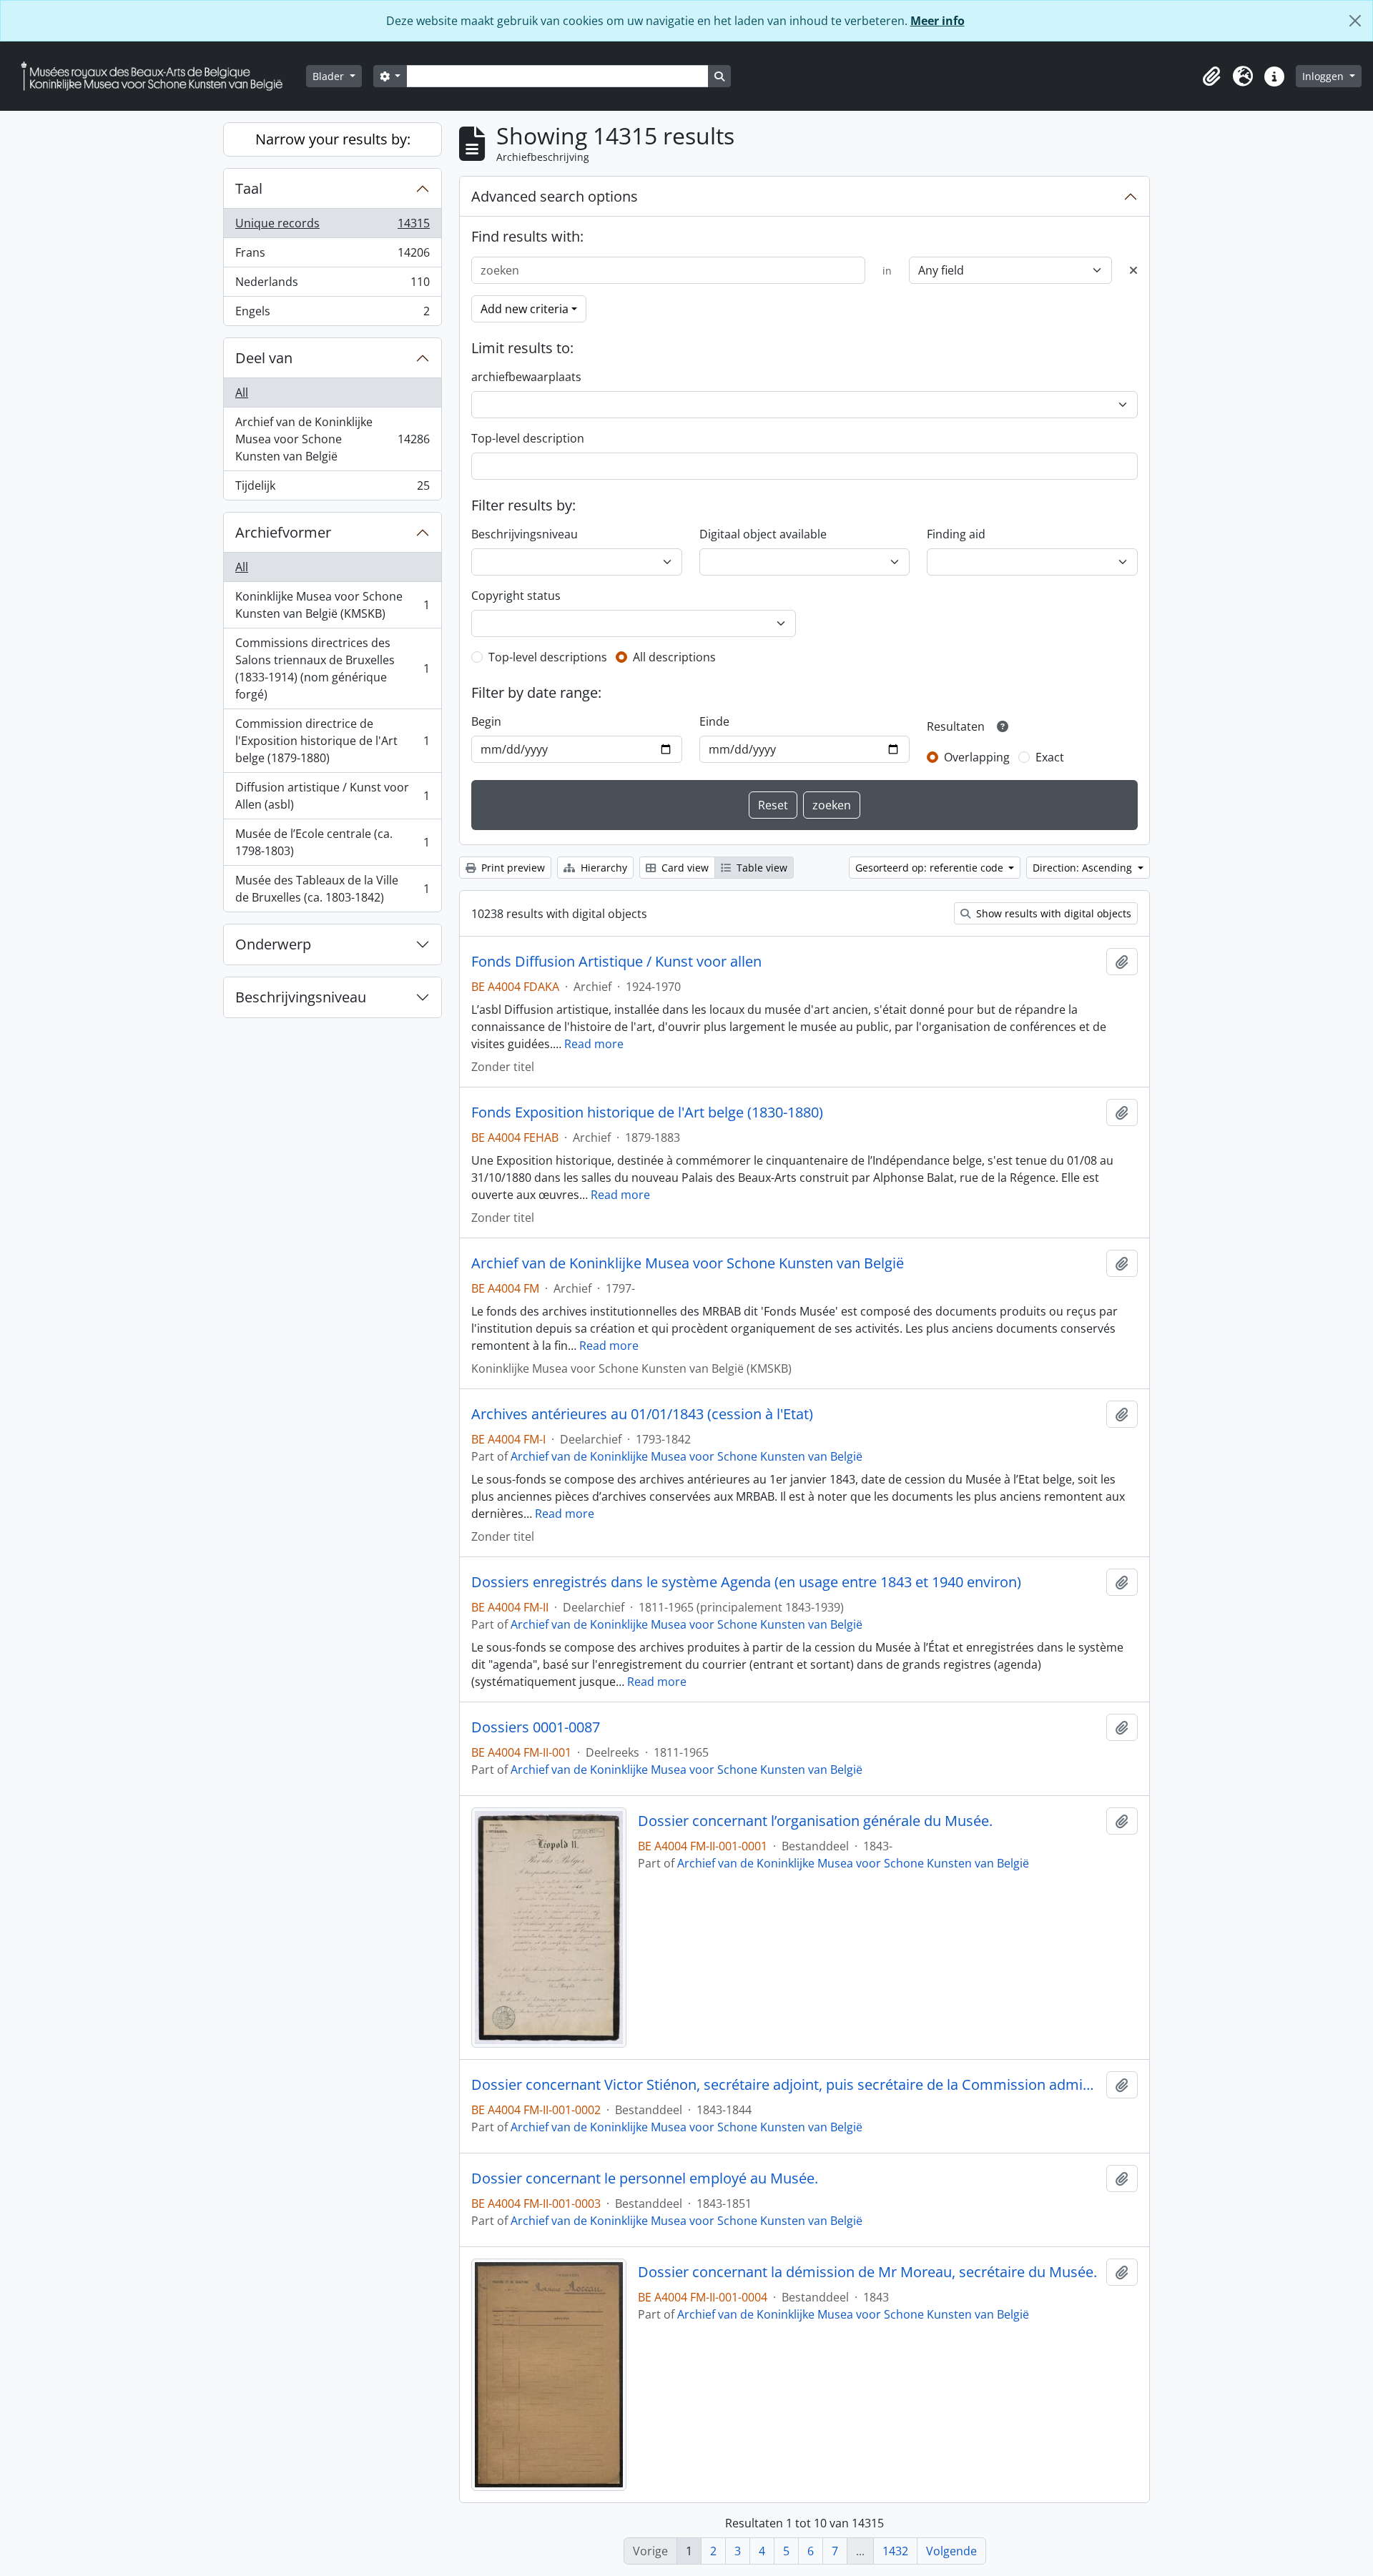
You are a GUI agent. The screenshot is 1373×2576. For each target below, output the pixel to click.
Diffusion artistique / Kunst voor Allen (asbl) (332, 796)
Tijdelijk (332, 489)
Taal (249, 188)
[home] (157, 76)
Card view (684, 868)
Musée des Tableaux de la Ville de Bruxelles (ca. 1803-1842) (332, 889)
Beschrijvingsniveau (301, 997)
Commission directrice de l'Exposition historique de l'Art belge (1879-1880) (332, 741)
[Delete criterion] (1133, 270)
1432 (895, 2551)
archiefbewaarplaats (526, 377)
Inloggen (1324, 76)
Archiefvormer (283, 532)
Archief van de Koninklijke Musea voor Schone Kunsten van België (332, 439)
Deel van (264, 358)
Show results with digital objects (1052, 913)
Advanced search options (555, 196)
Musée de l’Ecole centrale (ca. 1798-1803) (332, 842)
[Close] (1355, 21)
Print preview (512, 868)
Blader (330, 76)
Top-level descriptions (548, 657)
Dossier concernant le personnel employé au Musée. (645, 2178)
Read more (594, 1044)
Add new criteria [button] (525, 309)
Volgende (951, 2551)
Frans (332, 256)
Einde (714, 721)
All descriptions (674, 657)
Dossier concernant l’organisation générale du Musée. (815, 1821)
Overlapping (977, 757)
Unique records (332, 227)
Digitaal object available (763, 534)
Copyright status (516, 596)
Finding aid (956, 534)
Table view (761, 868)
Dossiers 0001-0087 (536, 1727)
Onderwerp (273, 944)
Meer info (938, 21)
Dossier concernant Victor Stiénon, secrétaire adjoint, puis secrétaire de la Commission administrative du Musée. (786, 2085)
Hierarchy (602, 868)
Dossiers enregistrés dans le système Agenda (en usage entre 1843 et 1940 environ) (746, 1582)
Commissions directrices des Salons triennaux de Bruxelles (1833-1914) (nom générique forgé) (332, 668)
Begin (486, 721)
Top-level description (528, 438)
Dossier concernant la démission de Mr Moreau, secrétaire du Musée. (867, 2272)
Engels (332, 314)
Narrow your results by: (333, 139)
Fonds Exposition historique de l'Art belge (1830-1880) (647, 1112)
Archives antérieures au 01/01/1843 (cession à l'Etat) (642, 1414)
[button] (1211, 77)
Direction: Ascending (1084, 868)
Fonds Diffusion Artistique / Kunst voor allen (616, 962)
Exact (1050, 757)
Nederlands (332, 285)
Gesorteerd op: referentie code (931, 868)
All (242, 393)
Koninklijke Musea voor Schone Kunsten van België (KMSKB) (332, 605)
